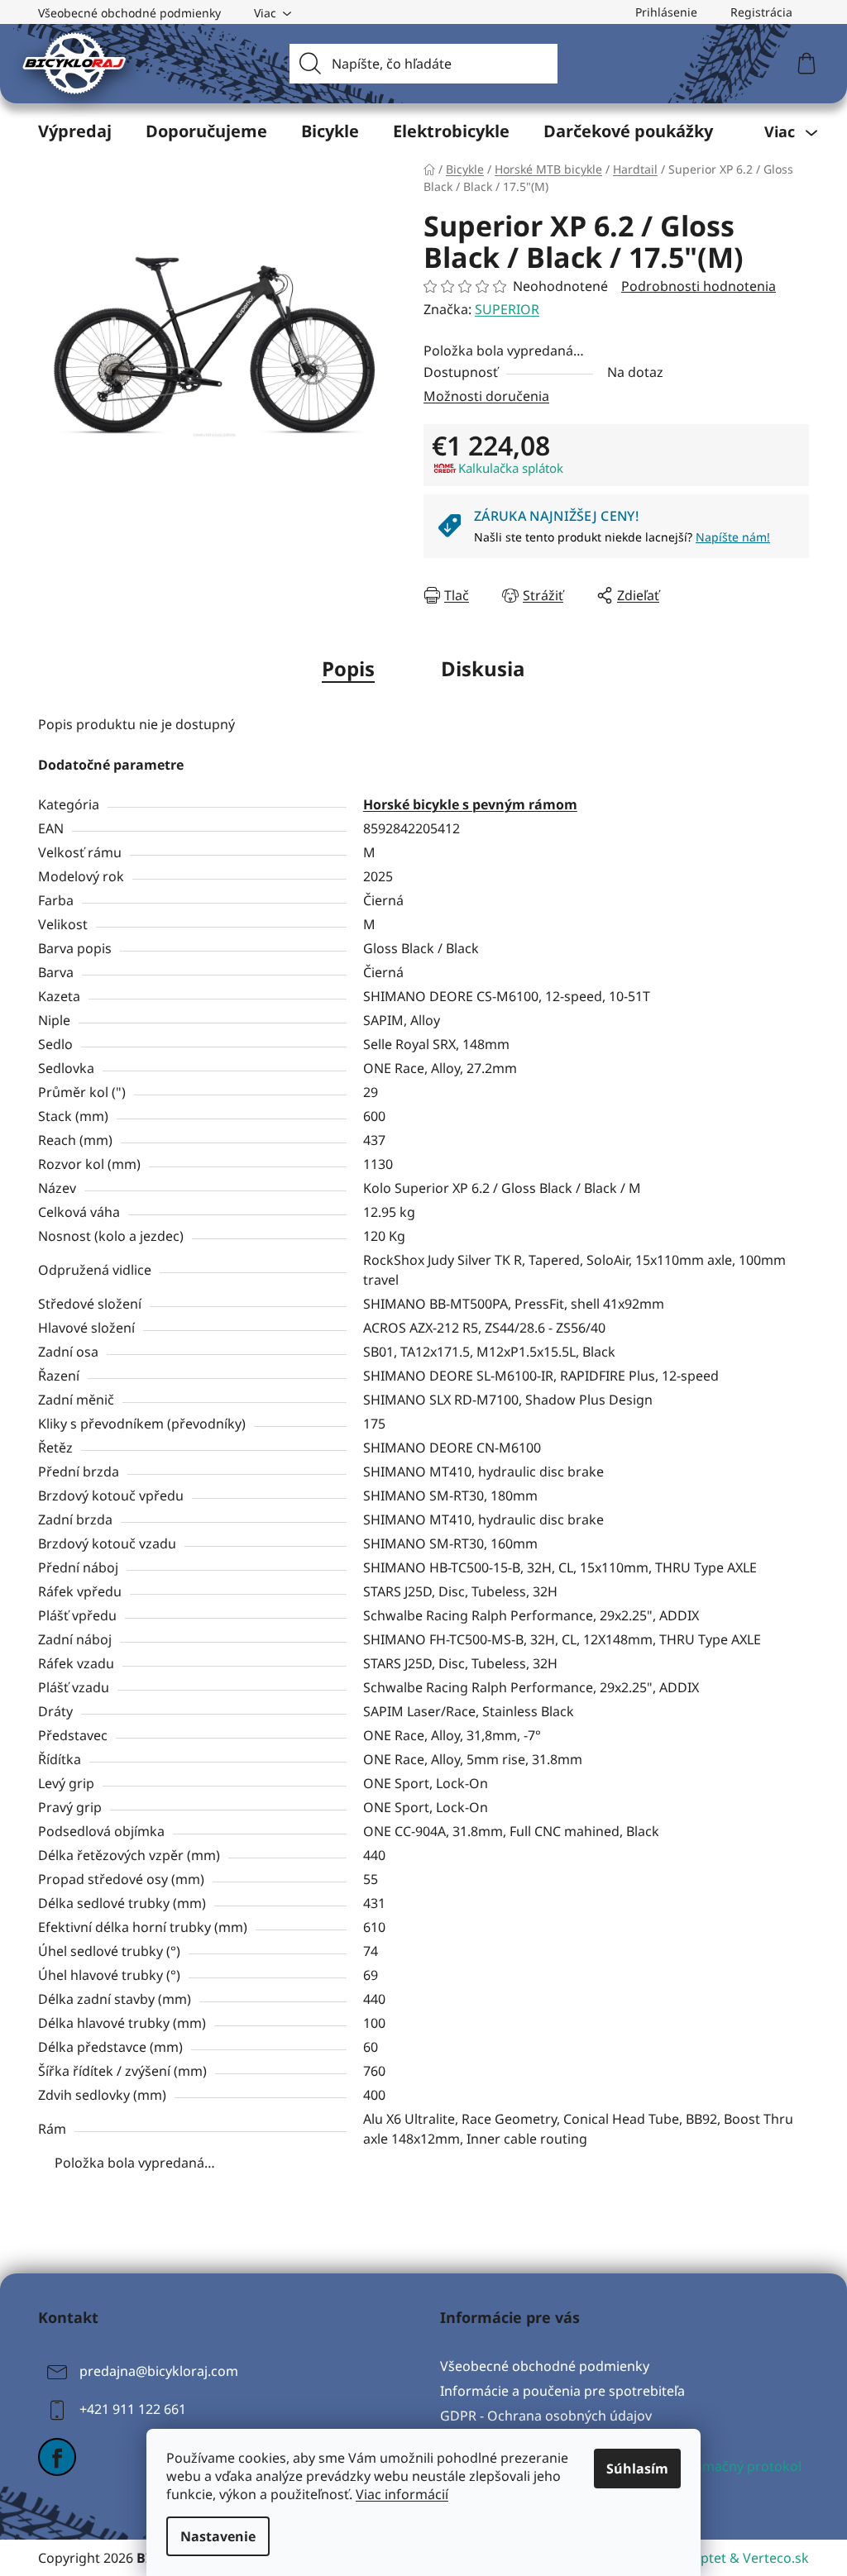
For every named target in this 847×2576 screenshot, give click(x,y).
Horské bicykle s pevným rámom (470, 804)
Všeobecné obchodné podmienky (129, 13)
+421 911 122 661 (133, 2409)
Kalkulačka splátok (511, 468)
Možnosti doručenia (486, 396)
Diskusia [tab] (483, 668)
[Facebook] (57, 2457)
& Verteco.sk (768, 2558)
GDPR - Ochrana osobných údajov (546, 2416)
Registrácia (761, 12)
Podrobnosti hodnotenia (699, 286)
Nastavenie (218, 2536)
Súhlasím (637, 2469)
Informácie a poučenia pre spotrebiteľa (562, 2391)
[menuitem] (75, 131)
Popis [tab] (348, 668)
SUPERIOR (507, 309)
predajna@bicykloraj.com (159, 2371)
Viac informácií (402, 2494)
